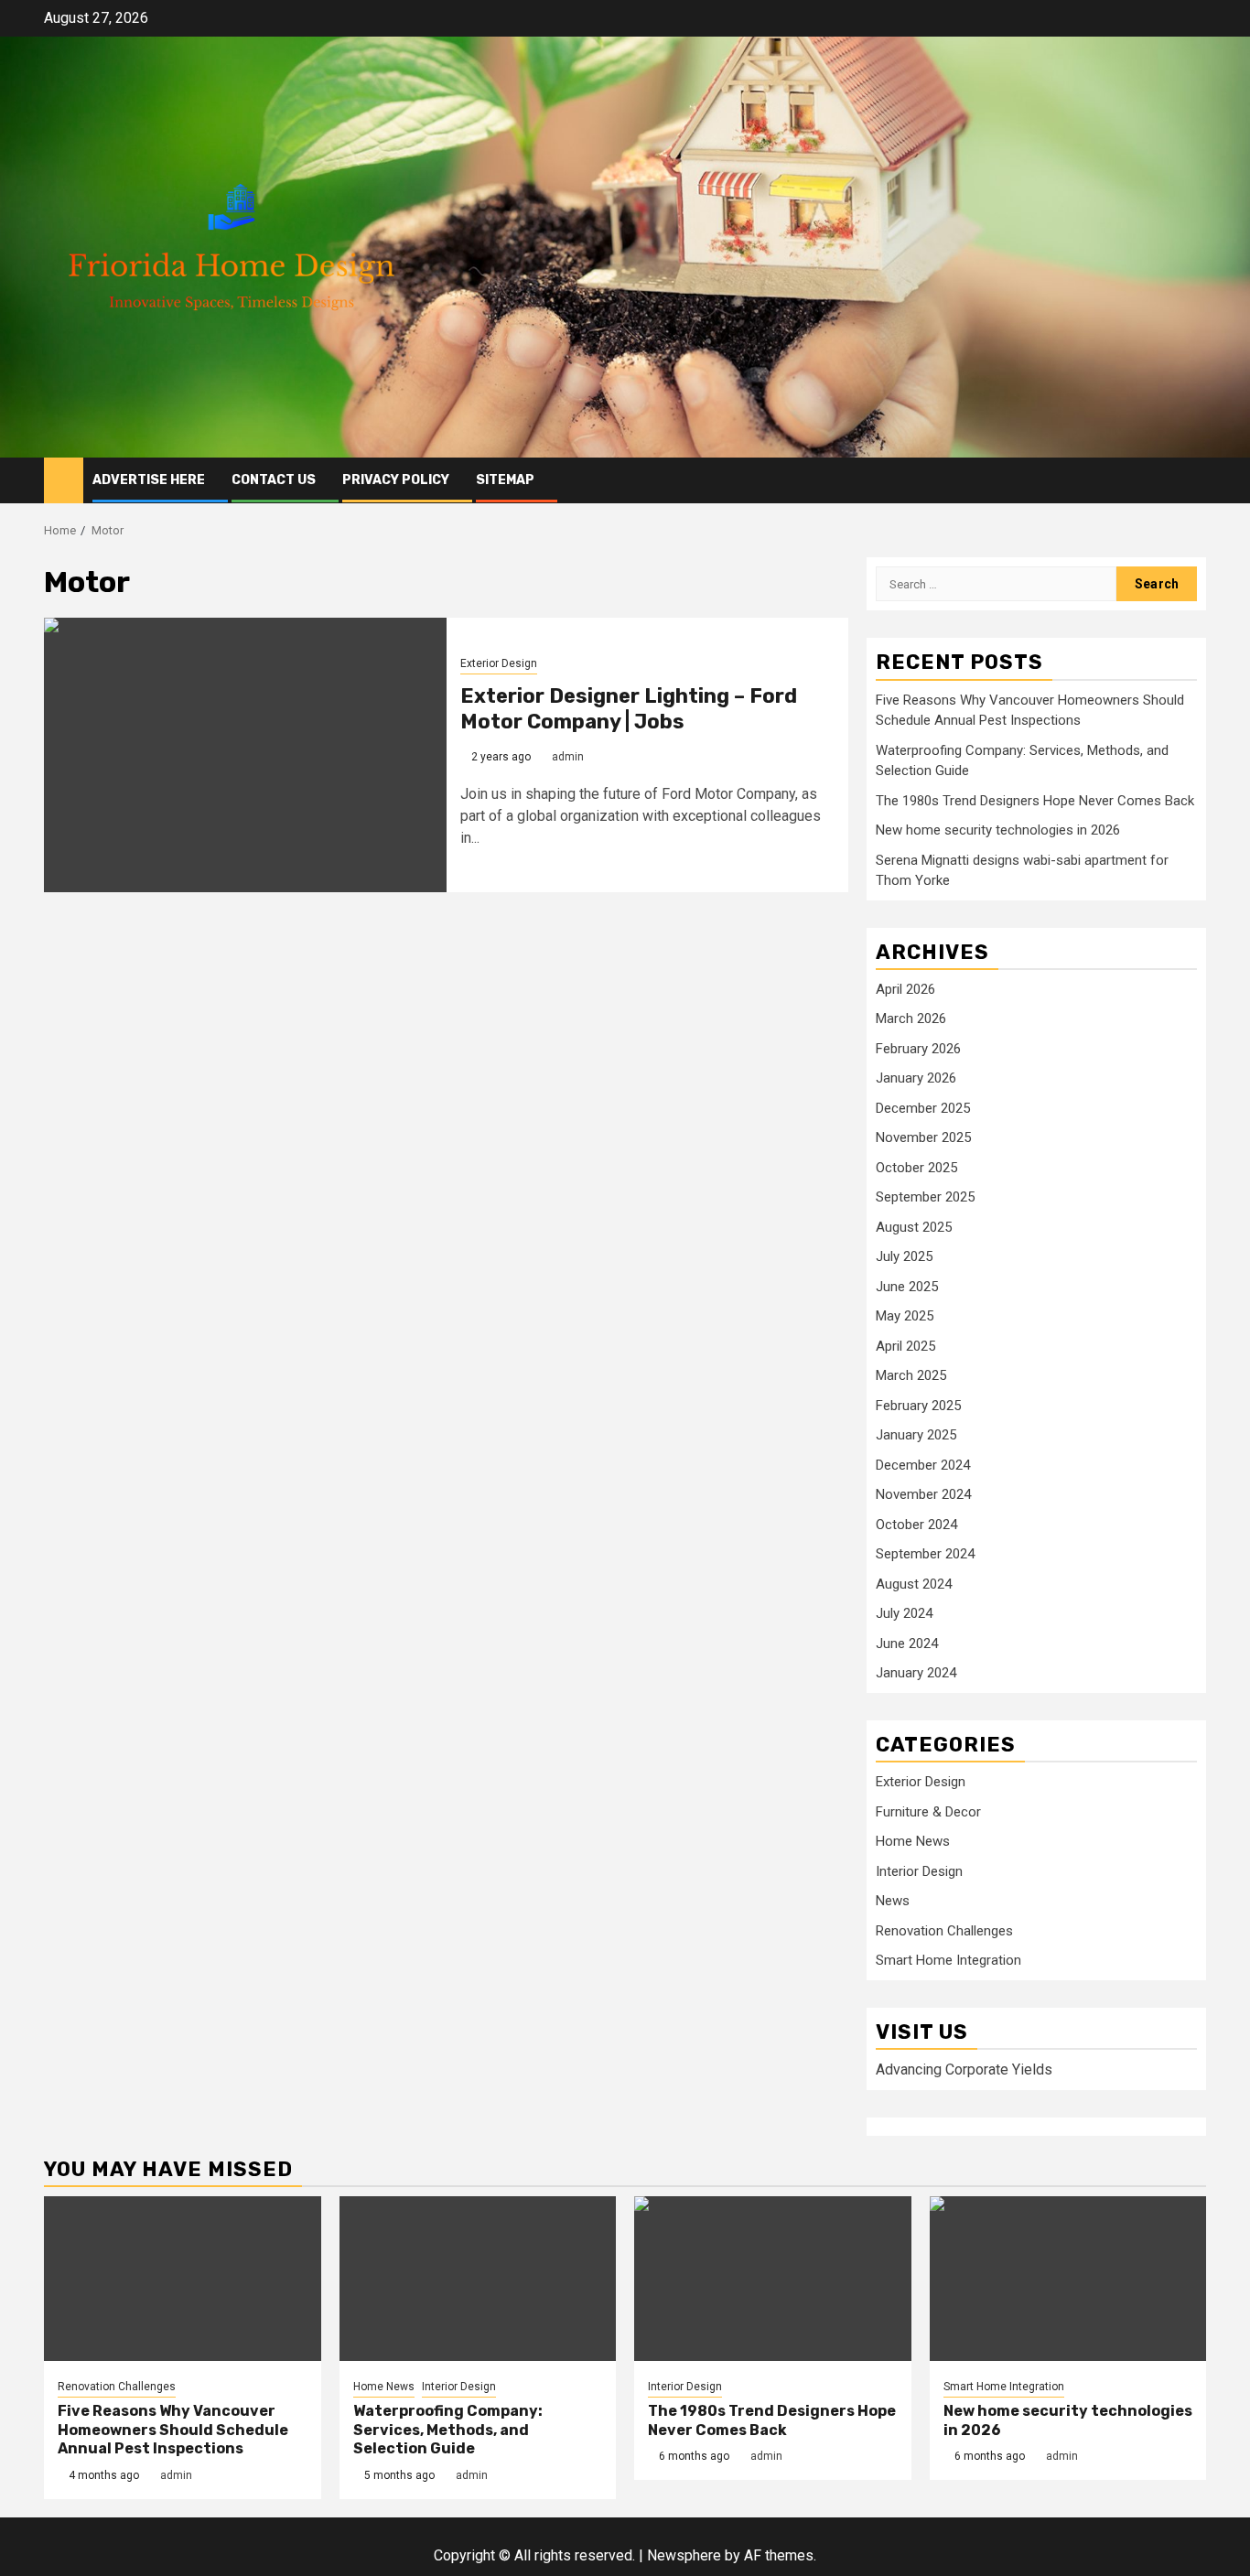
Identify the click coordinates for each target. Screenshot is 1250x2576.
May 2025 (905, 1316)
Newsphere (684, 2555)
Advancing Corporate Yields (964, 2069)
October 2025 (916, 1168)
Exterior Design (499, 663)
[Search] (1193, 480)
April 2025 (905, 1346)
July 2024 (904, 1613)
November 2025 (923, 1137)
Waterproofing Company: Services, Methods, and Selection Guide (448, 2430)
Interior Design (919, 1871)
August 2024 (914, 1584)
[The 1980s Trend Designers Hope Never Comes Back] (773, 2279)
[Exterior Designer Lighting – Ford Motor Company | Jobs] (245, 755)
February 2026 (918, 1049)
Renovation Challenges (944, 1931)
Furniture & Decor (928, 1812)
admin (568, 757)
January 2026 (916, 1078)
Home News (913, 1841)
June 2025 (907, 1287)
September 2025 (925, 1197)
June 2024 (907, 1644)
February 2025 (918, 1406)
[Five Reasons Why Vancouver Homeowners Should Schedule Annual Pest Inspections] (183, 2279)
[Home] (64, 480)
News (893, 1901)
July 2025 (904, 1256)
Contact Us (274, 480)
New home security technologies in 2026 (998, 830)
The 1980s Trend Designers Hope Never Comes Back (1035, 801)
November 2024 (923, 1494)
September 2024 (925, 1554)
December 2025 (923, 1108)
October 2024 (916, 1525)
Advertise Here (149, 480)
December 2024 (923, 1465)
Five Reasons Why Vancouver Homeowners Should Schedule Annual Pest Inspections (173, 2430)
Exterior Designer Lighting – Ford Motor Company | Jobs (629, 709)
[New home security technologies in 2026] (1068, 2279)
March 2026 (911, 1019)
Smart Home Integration (948, 1960)
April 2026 (905, 989)
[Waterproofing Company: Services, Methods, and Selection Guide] (478, 2279)
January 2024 (916, 1673)
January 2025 (916, 1435)
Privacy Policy (396, 480)
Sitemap (505, 480)
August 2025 (914, 1227)
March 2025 (911, 1375)
